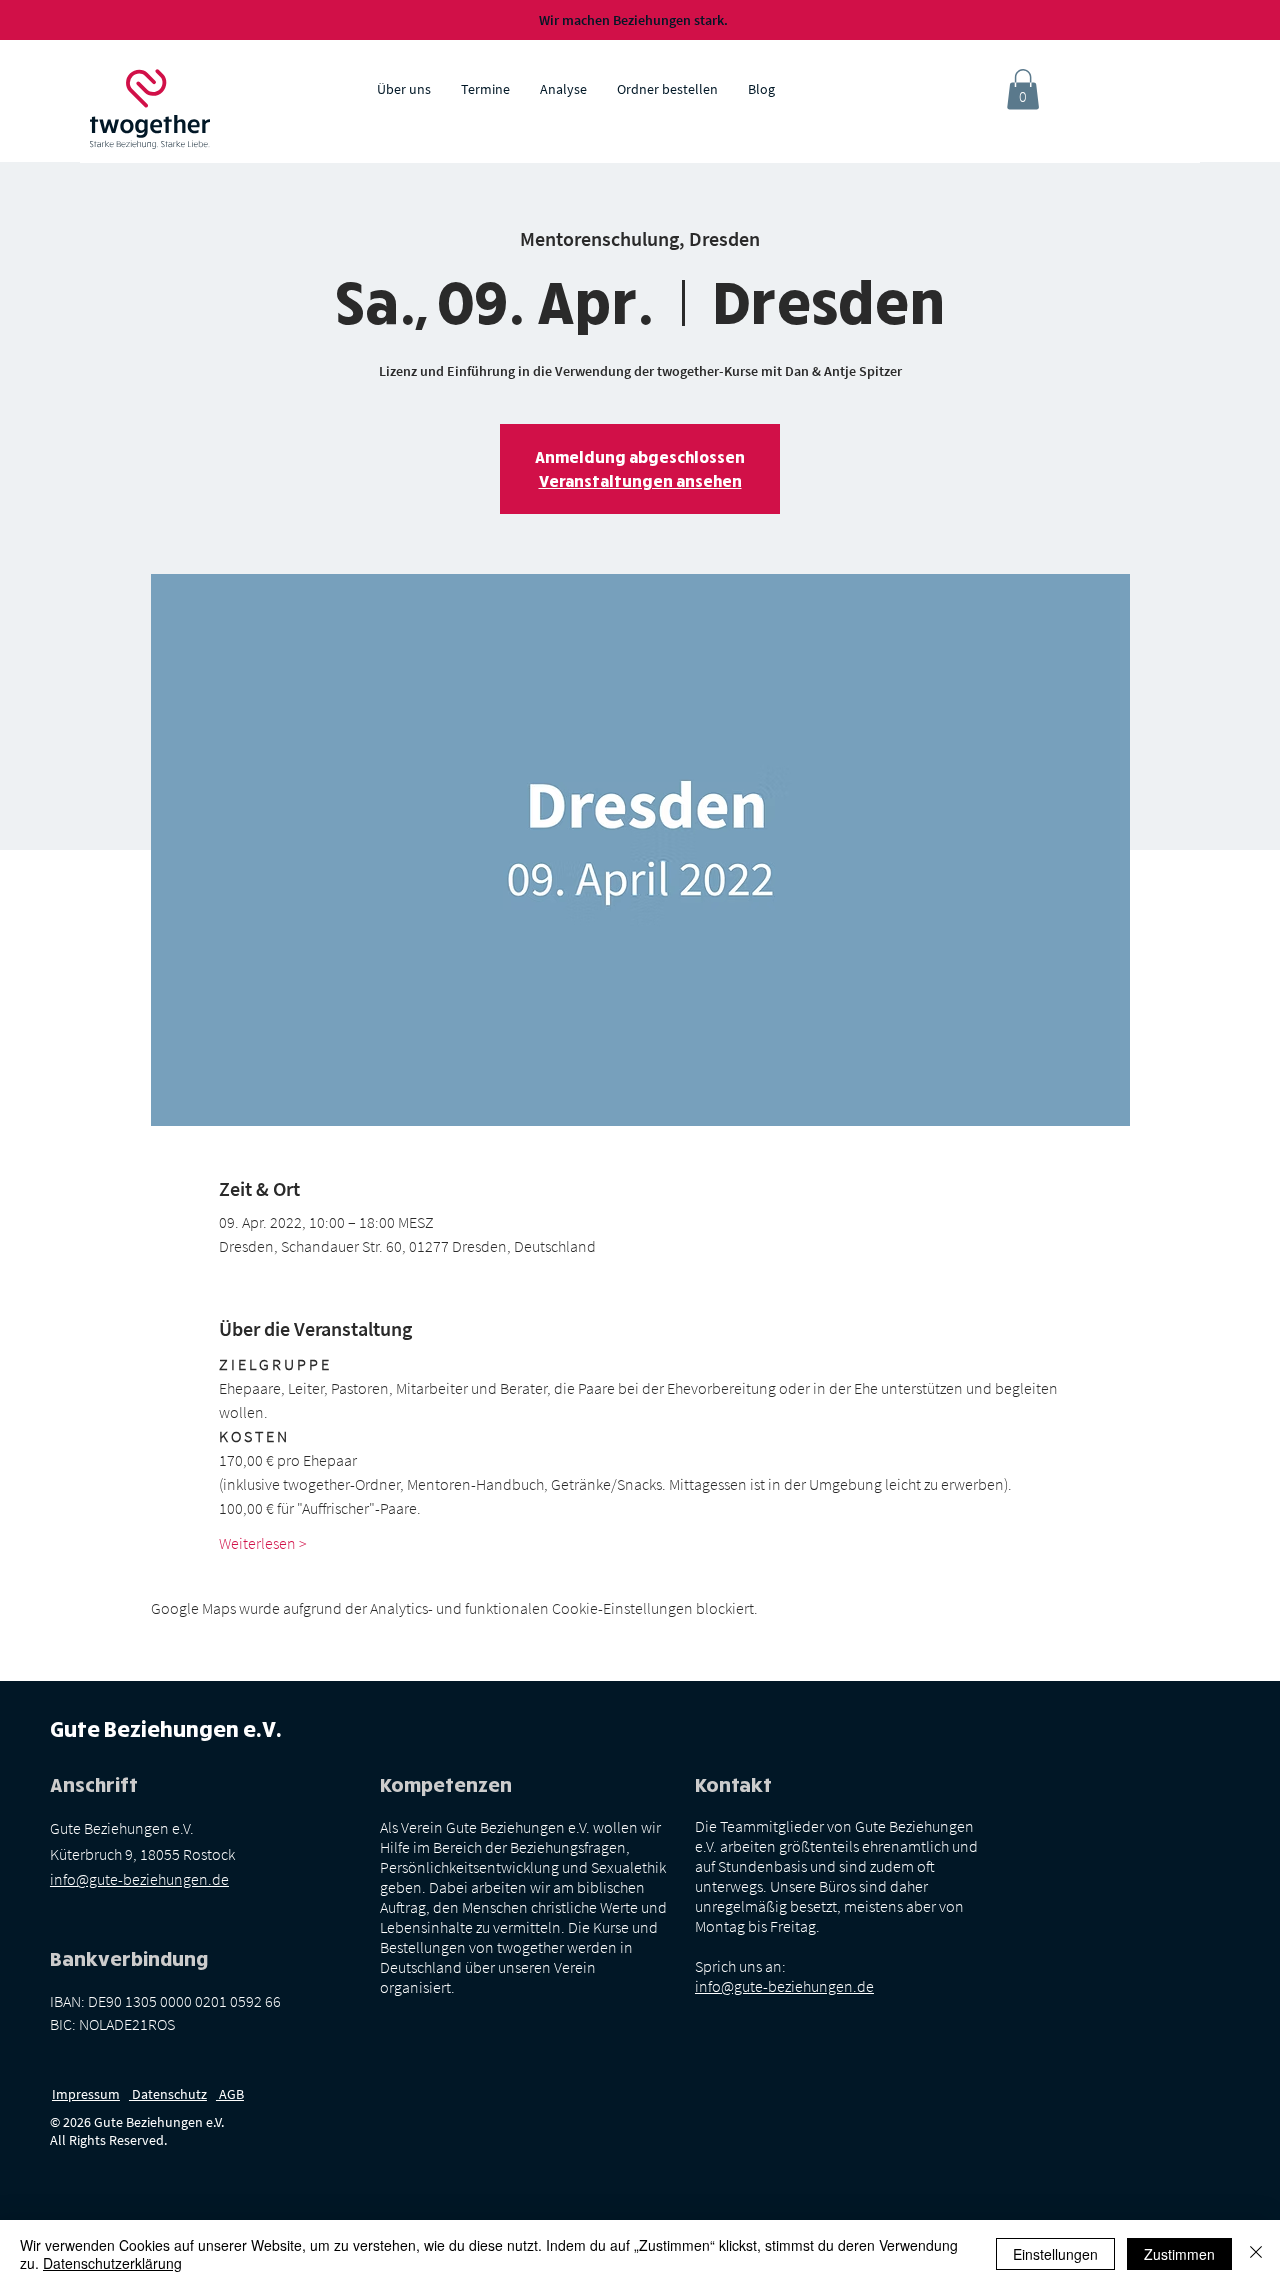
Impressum (86, 2094)
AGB (230, 2094)
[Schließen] (1256, 2254)
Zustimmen (1179, 2254)
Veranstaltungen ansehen (640, 481)
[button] (1023, 89)
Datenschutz (168, 2094)
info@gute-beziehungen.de (139, 1879)
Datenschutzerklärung (112, 2263)
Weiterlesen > (263, 1543)
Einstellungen (1055, 2254)
